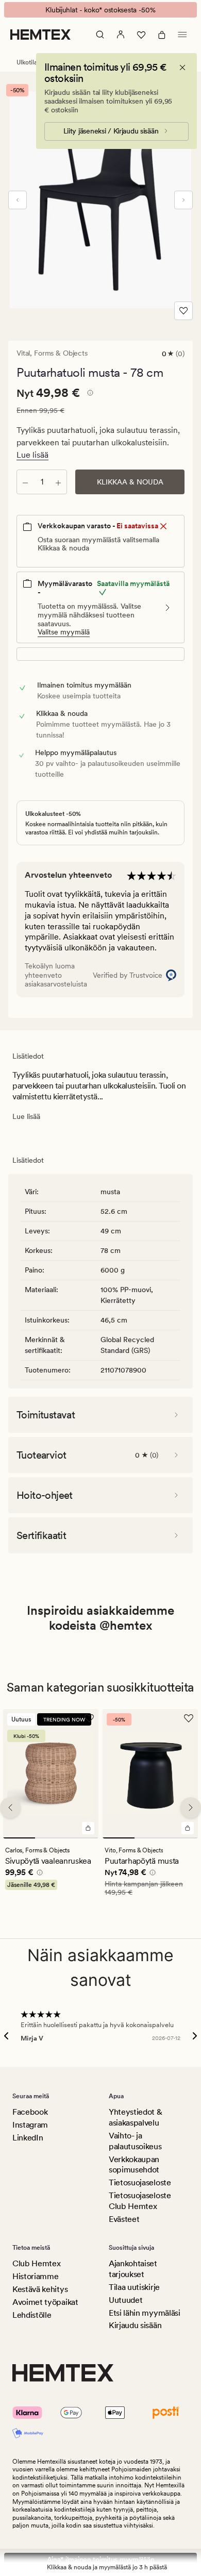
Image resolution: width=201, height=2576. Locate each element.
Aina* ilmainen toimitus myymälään (101, 2560)
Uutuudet (125, 2300)
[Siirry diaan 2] (51, 1838)
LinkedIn (28, 2138)
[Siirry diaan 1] (19, 1838)
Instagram (30, 2125)
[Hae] (100, 35)
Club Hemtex (36, 2263)
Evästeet (124, 2219)
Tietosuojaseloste (140, 2182)
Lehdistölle (32, 2315)
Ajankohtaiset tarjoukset (133, 2269)
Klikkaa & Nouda (130, 482)
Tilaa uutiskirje (134, 2287)
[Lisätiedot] (89, 394)
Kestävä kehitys (40, 2289)
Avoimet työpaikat (45, 2302)
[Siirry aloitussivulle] (40, 35)
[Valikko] (182, 35)
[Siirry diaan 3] (82, 1838)
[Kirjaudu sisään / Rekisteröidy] (121, 35)
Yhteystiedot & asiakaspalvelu (136, 2117)
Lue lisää (32, 455)
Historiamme (35, 2276)
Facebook (30, 2112)
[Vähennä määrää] (25, 482)
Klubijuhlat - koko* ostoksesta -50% (100, 10)
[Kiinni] (182, 68)
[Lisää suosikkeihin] (183, 311)
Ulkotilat (28, 62)
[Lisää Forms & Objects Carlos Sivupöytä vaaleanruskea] (88, 1829)
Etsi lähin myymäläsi (145, 2313)
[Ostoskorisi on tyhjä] (162, 35)
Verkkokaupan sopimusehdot (134, 2165)
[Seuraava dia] (183, 200)
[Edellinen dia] (18, 200)
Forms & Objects (61, 353)
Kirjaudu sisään (135, 2325)
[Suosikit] (141, 35)
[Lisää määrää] (58, 482)
